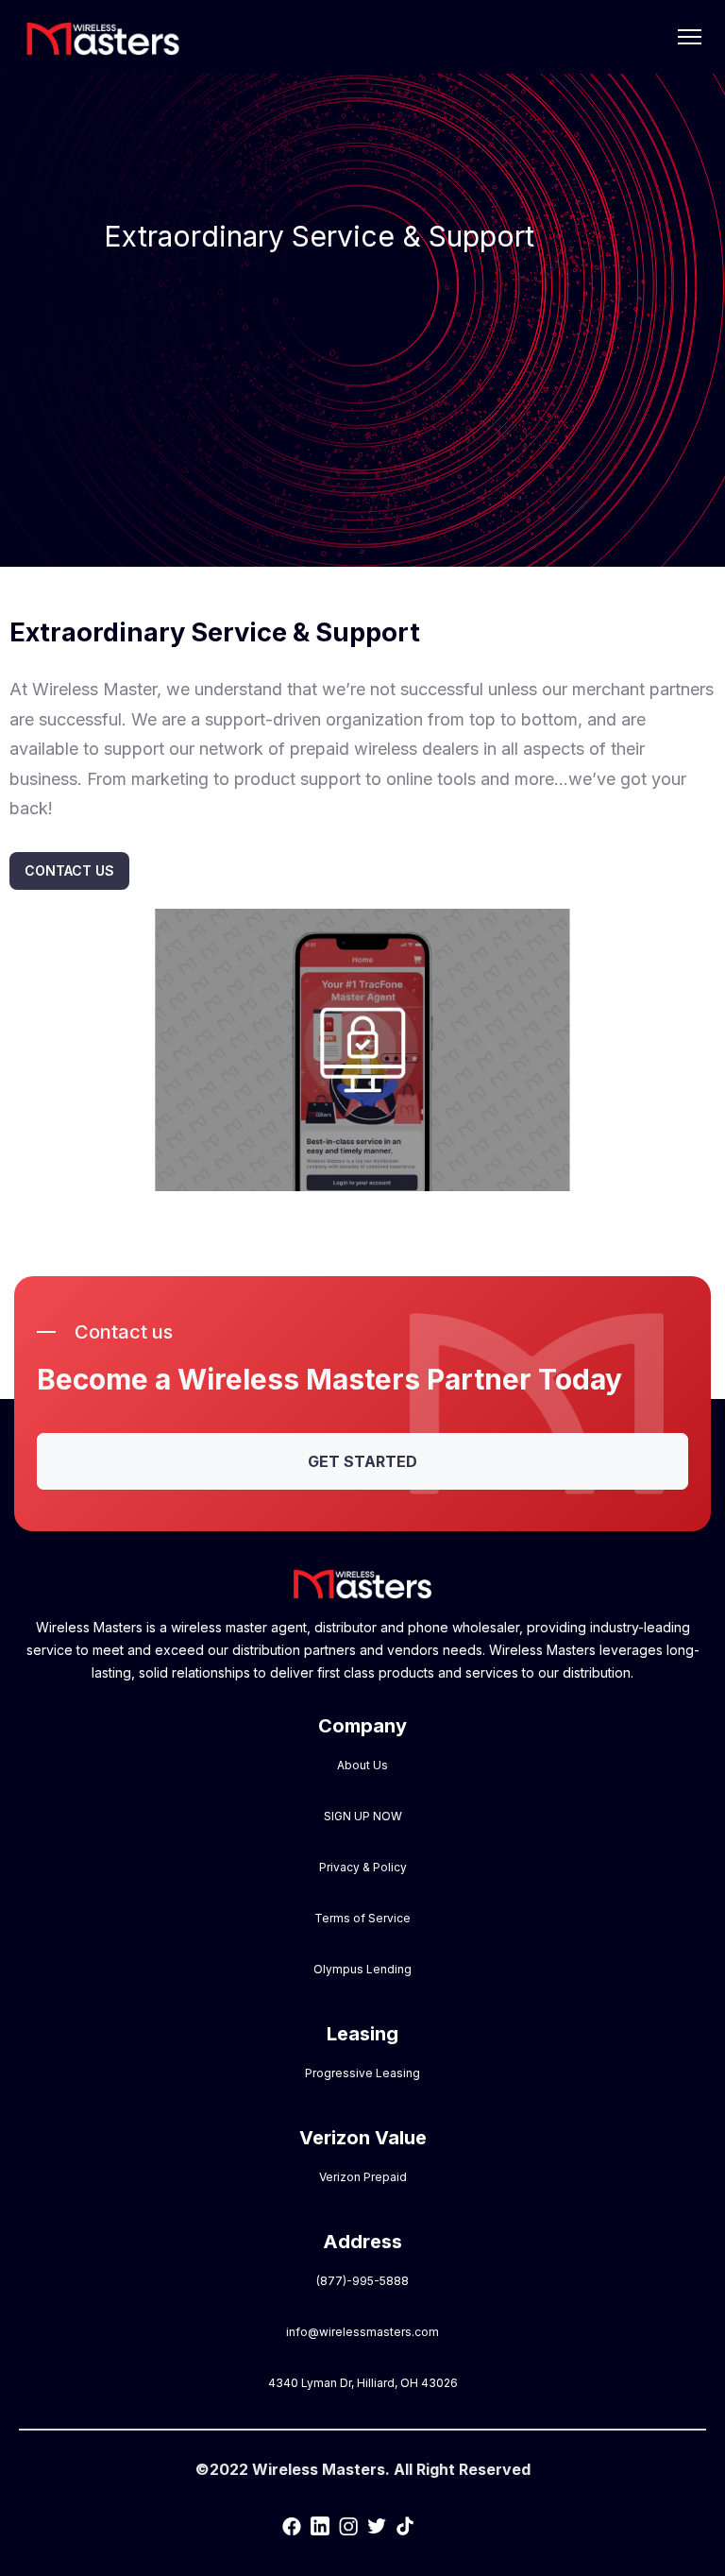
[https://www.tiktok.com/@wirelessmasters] (405, 2525)
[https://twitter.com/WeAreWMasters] (377, 2525)
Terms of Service (362, 1918)
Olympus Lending (362, 1969)
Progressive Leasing (362, 2073)
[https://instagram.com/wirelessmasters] (348, 2525)
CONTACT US (69, 870)
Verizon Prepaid (363, 2177)
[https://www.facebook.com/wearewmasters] (292, 2525)
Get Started (362, 1461)
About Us (362, 1765)
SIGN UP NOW (363, 1816)
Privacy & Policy (363, 1867)
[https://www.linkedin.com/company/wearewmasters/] (320, 2525)
